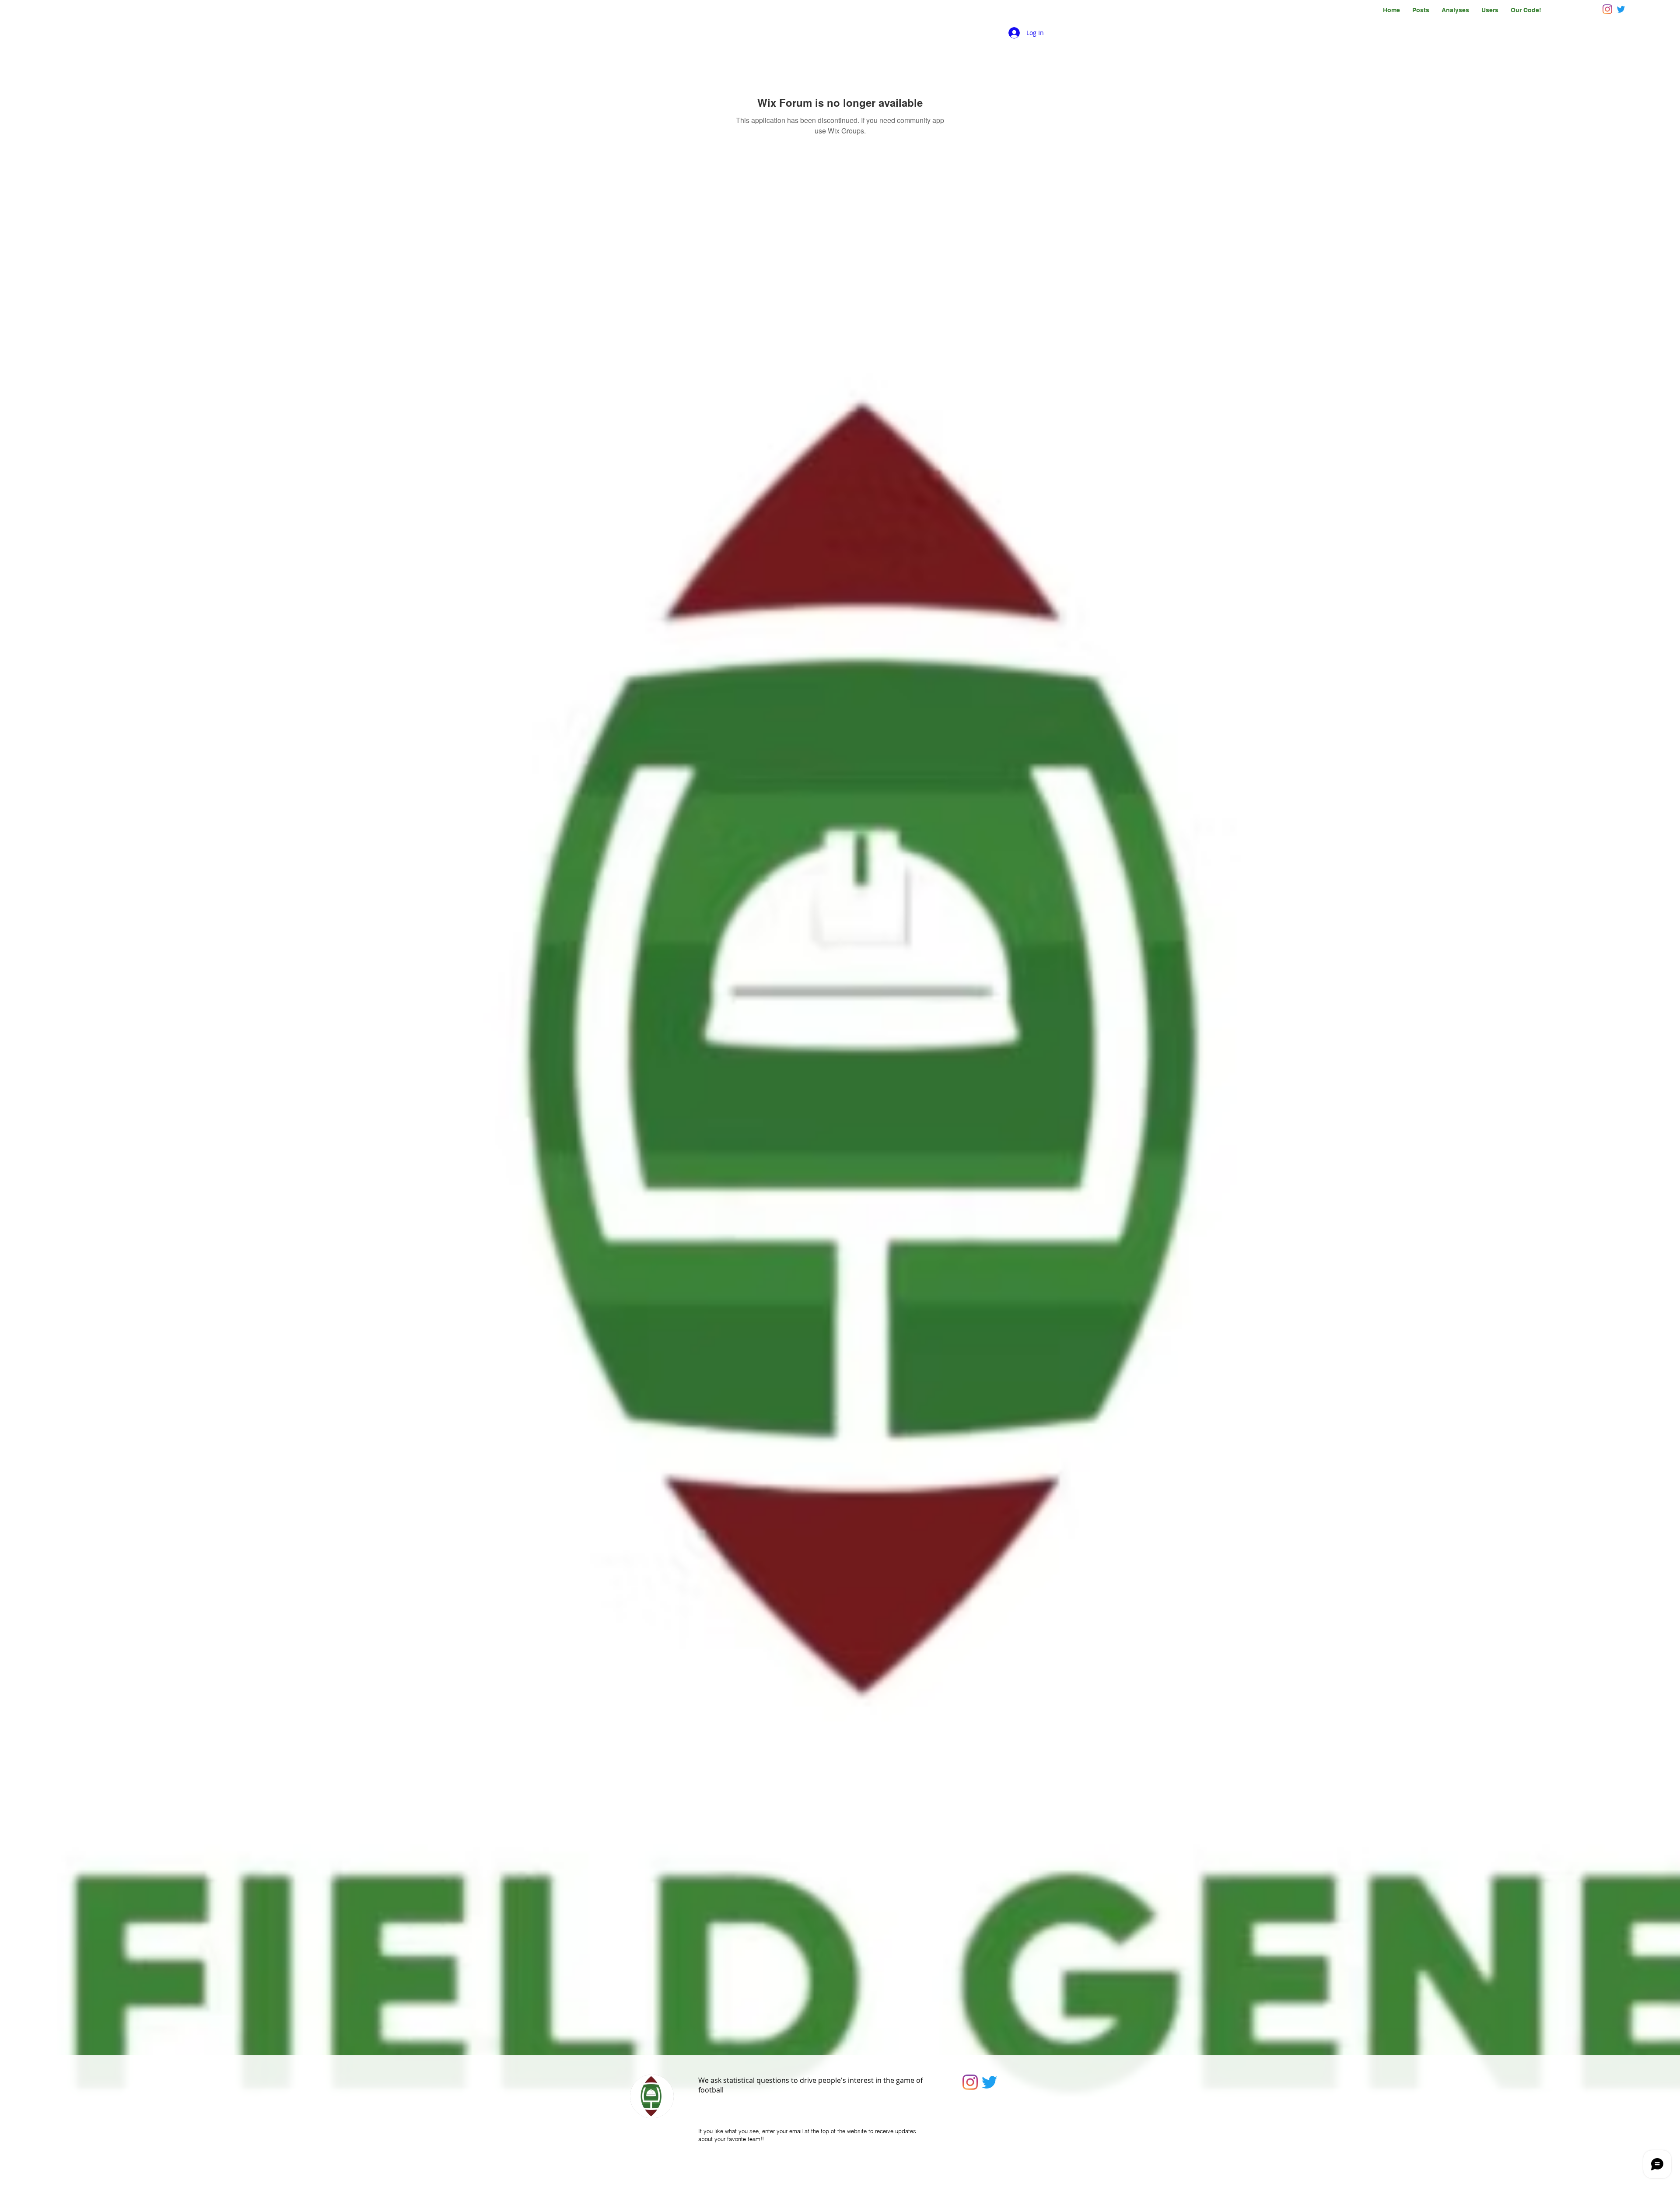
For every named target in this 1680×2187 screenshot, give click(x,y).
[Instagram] (1607, 9)
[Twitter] (989, 2082)
